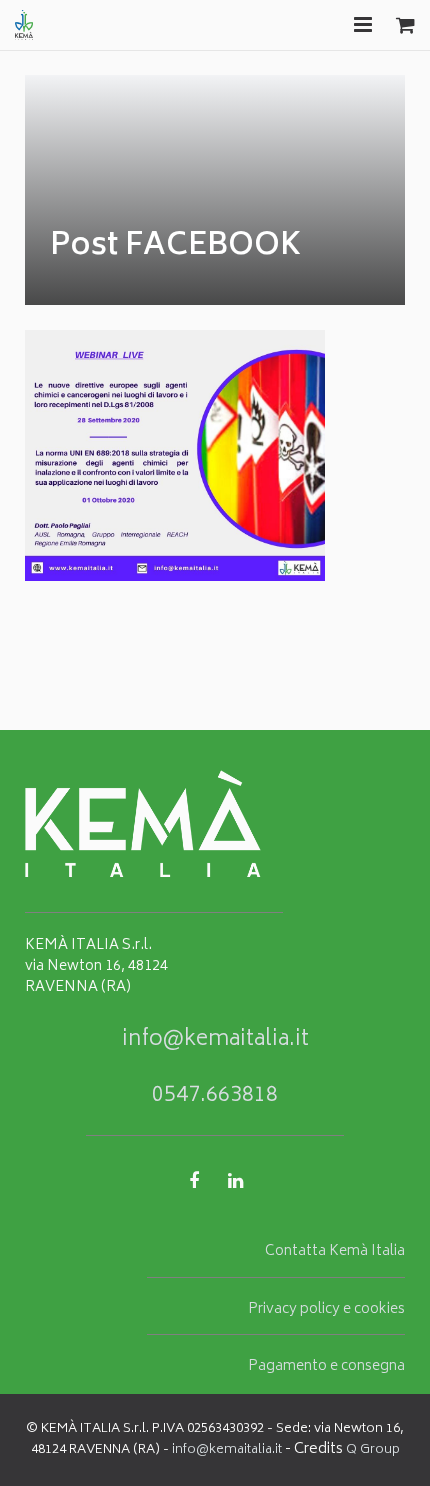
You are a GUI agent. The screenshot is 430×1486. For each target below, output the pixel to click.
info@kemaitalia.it (215, 1040)
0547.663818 (215, 1096)
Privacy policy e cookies (326, 1310)
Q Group (373, 1450)
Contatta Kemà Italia (335, 1252)
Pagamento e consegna (326, 1367)
